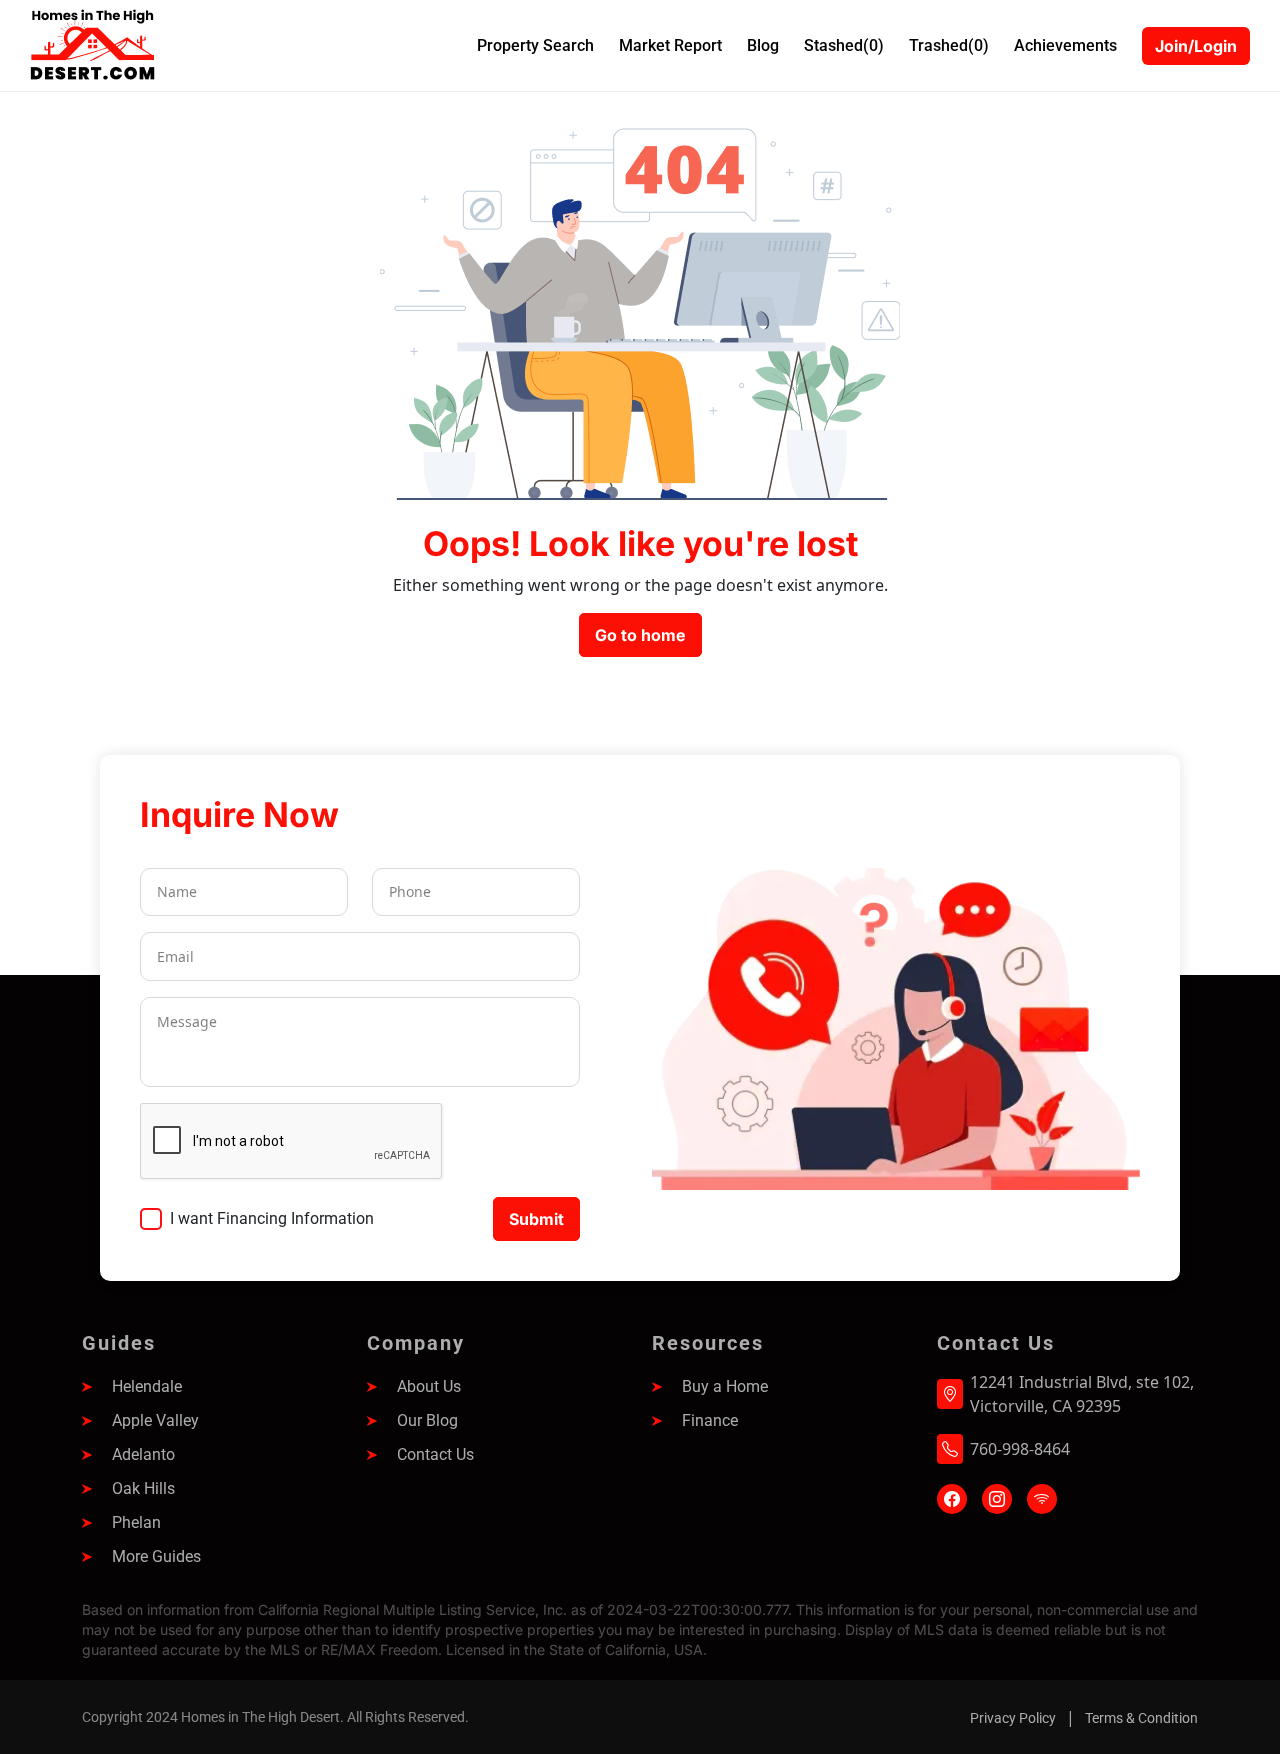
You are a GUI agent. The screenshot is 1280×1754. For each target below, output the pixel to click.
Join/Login (1196, 46)
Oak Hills (143, 1488)
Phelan (136, 1522)
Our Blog (427, 1420)
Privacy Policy (1013, 1718)
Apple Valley (155, 1420)
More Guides (156, 1556)
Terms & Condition (1141, 1718)
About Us (429, 1386)
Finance (710, 1420)
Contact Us (435, 1454)
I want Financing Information (272, 1218)
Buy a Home (725, 1386)
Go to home (640, 635)
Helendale (147, 1386)
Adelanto (143, 1454)
